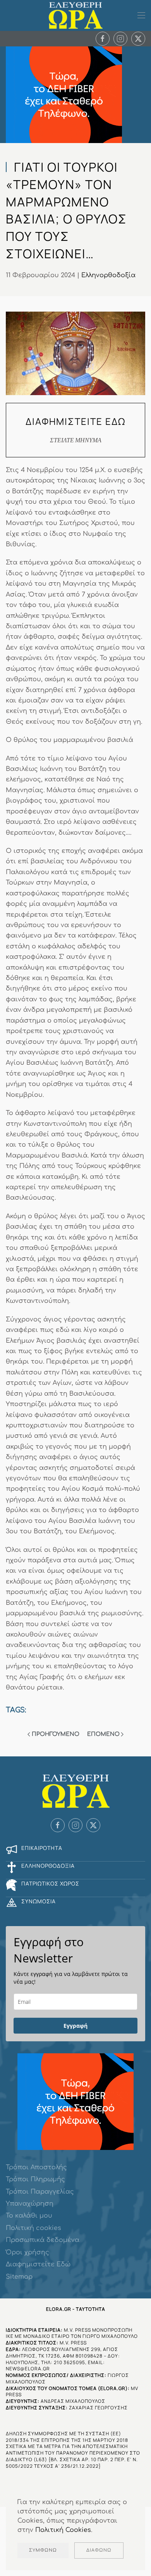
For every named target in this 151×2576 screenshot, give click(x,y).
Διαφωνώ (99, 2550)
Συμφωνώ (43, 2550)
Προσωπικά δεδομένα (43, 2240)
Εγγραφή (75, 2026)
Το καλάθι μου (29, 2216)
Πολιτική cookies (33, 2228)
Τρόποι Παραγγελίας (40, 2192)
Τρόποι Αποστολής (36, 2167)
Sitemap (19, 2277)
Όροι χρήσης (27, 2252)
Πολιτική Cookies (63, 2530)
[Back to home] (75, 15)
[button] (141, 15)
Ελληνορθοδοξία (108, 275)
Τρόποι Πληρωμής (35, 2179)
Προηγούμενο (56, 1734)
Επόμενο (103, 1734)
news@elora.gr (28, 2369)
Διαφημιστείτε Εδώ (38, 2264)
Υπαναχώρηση (30, 2204)
